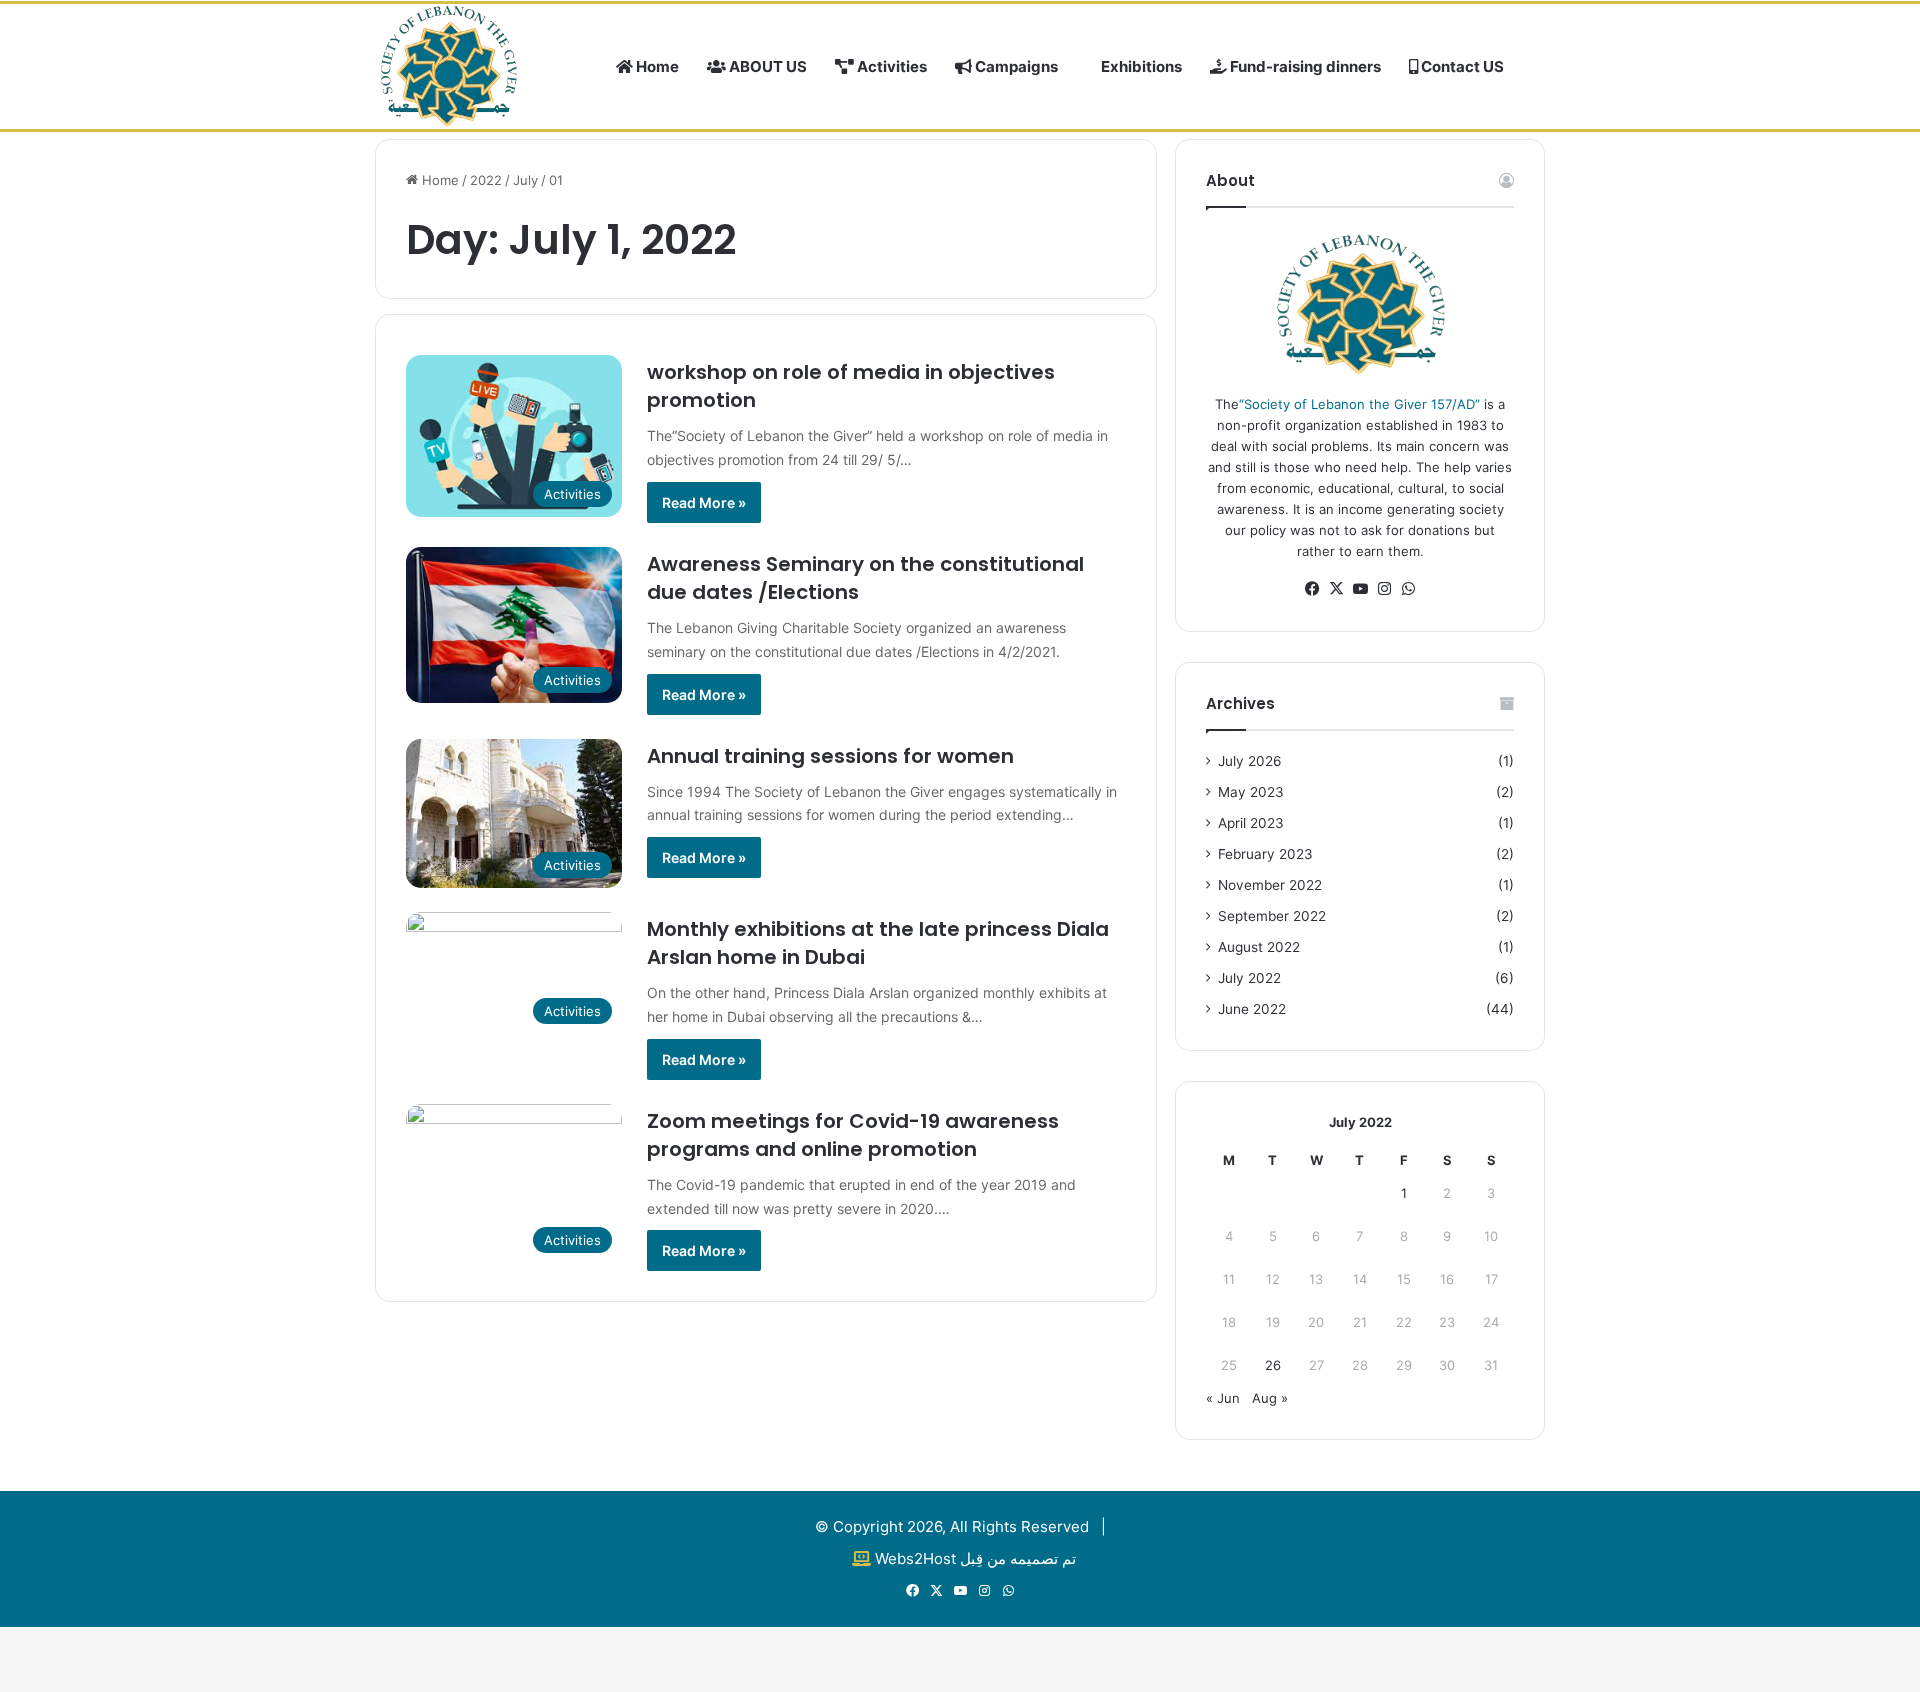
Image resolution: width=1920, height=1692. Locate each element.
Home (656, 66)
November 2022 (1270, 885)
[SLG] (448, 65)
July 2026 (1250, 761)
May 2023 (1251, 792)
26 (1273, 1365)
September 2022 (1272, 916)
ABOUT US (766, 66)
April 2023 (1251, 823)
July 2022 (1249, 978)
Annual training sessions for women (830, 756)
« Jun (1223, 1398)
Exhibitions (1140, 66)
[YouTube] (1360, 589)
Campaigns (1015, 66)
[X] (1336, 589)
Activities (890, 66)
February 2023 (1265, 854)
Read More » (704, 502)
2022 (486, 180)
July (525, 180)
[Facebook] (1312, 589)
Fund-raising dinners (1304, 66)
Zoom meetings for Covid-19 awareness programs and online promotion (853, 1135)
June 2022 (1252, 1009)
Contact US (1461, 66)
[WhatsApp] (1408, 589)
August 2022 (1259, 947)
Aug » (1270, 1398)
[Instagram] (1384, 589)
